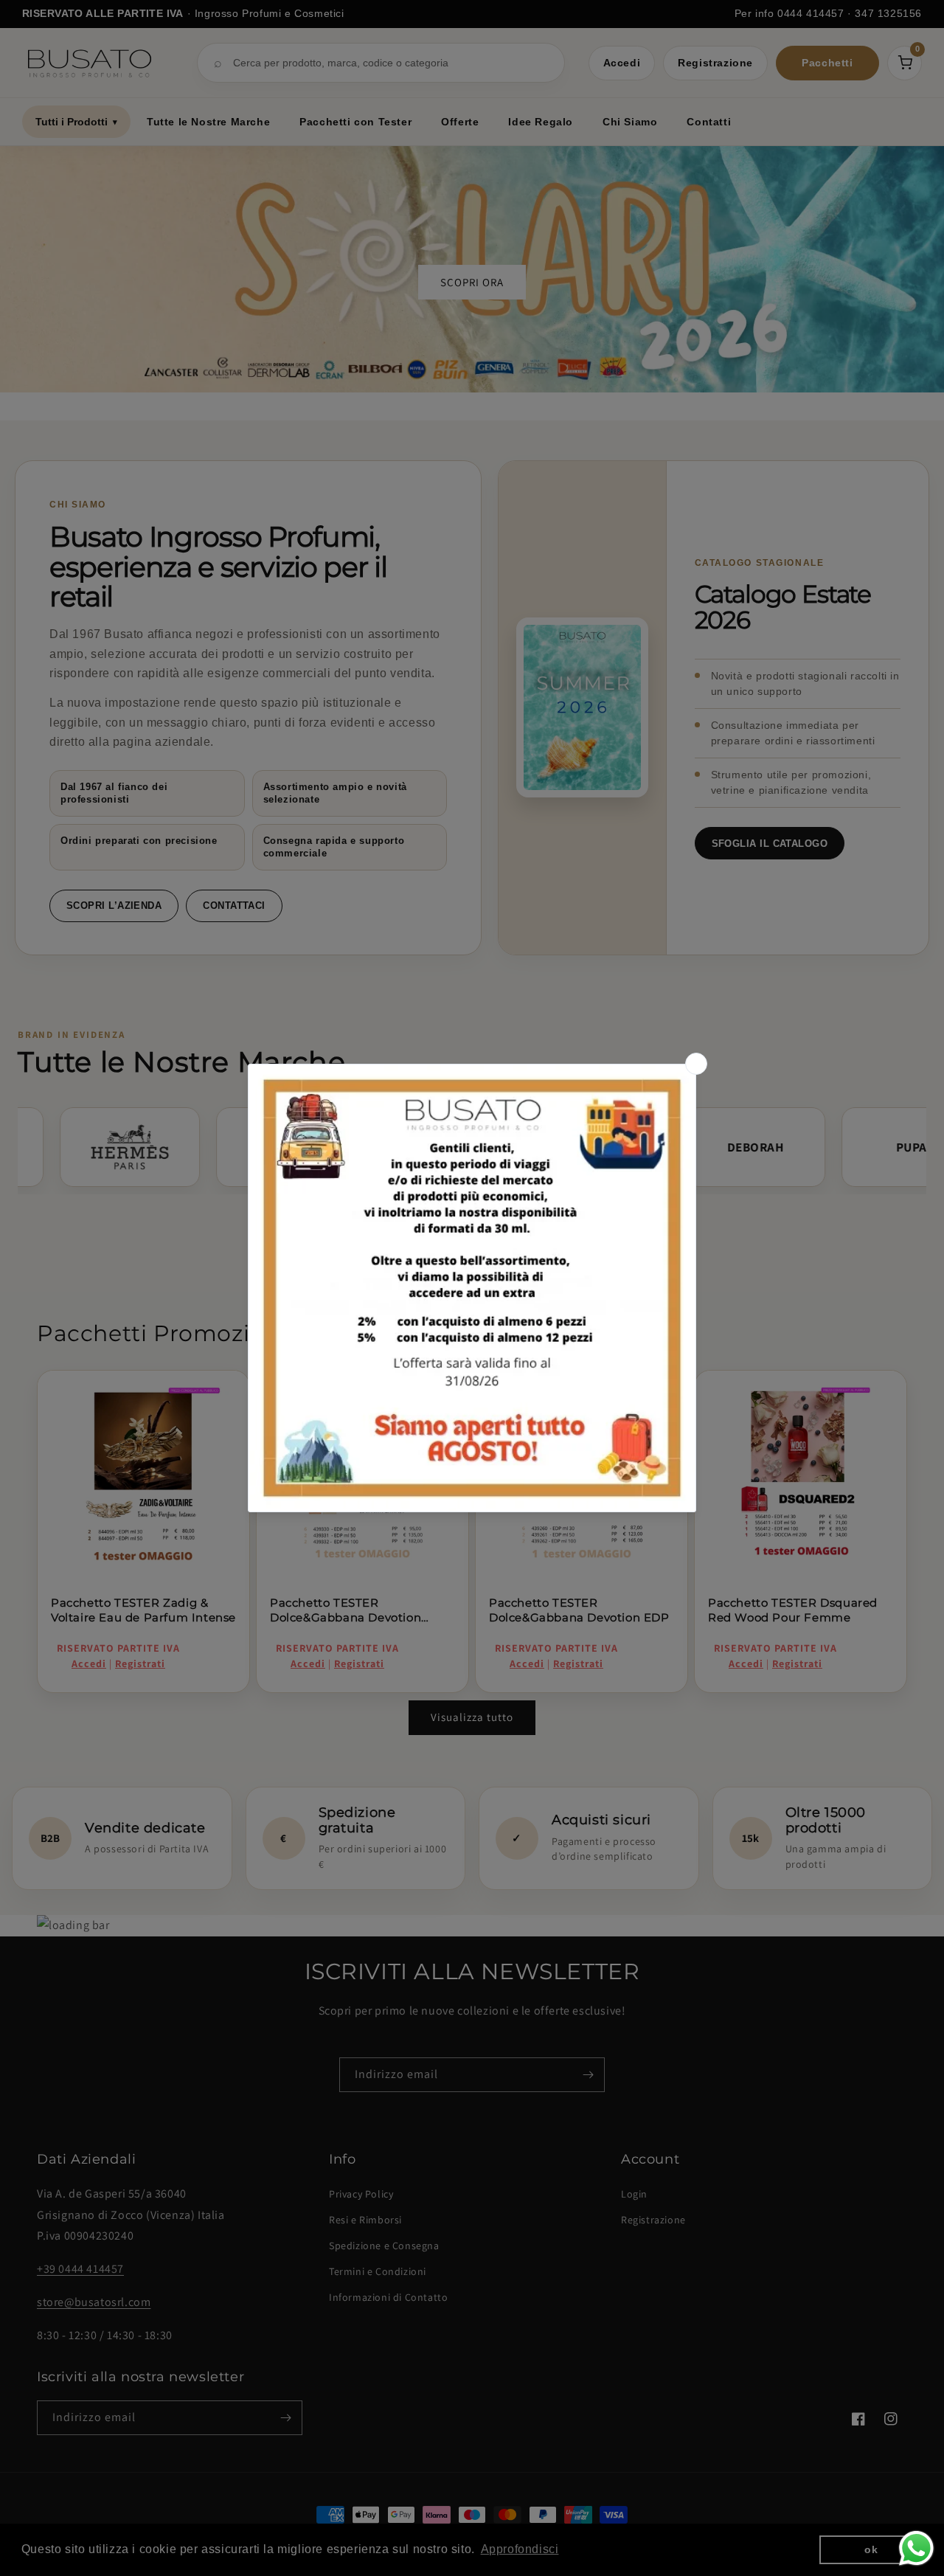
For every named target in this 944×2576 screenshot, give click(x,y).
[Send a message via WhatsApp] (916, 2548)
